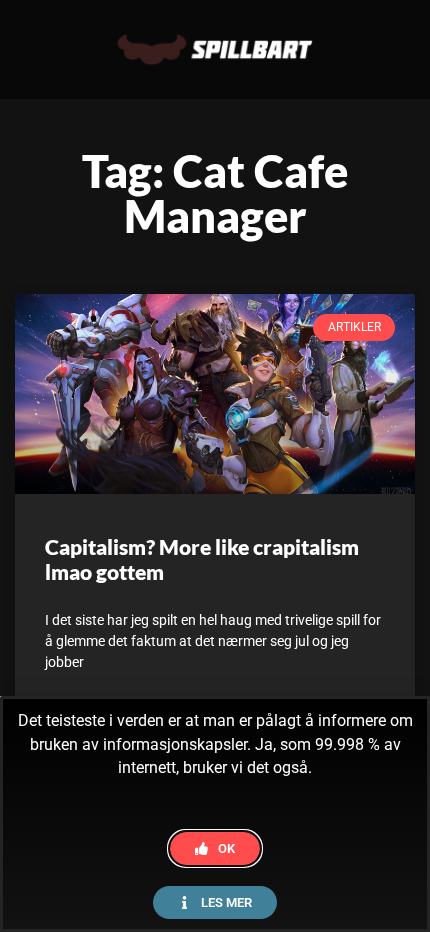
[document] (215, 466)
